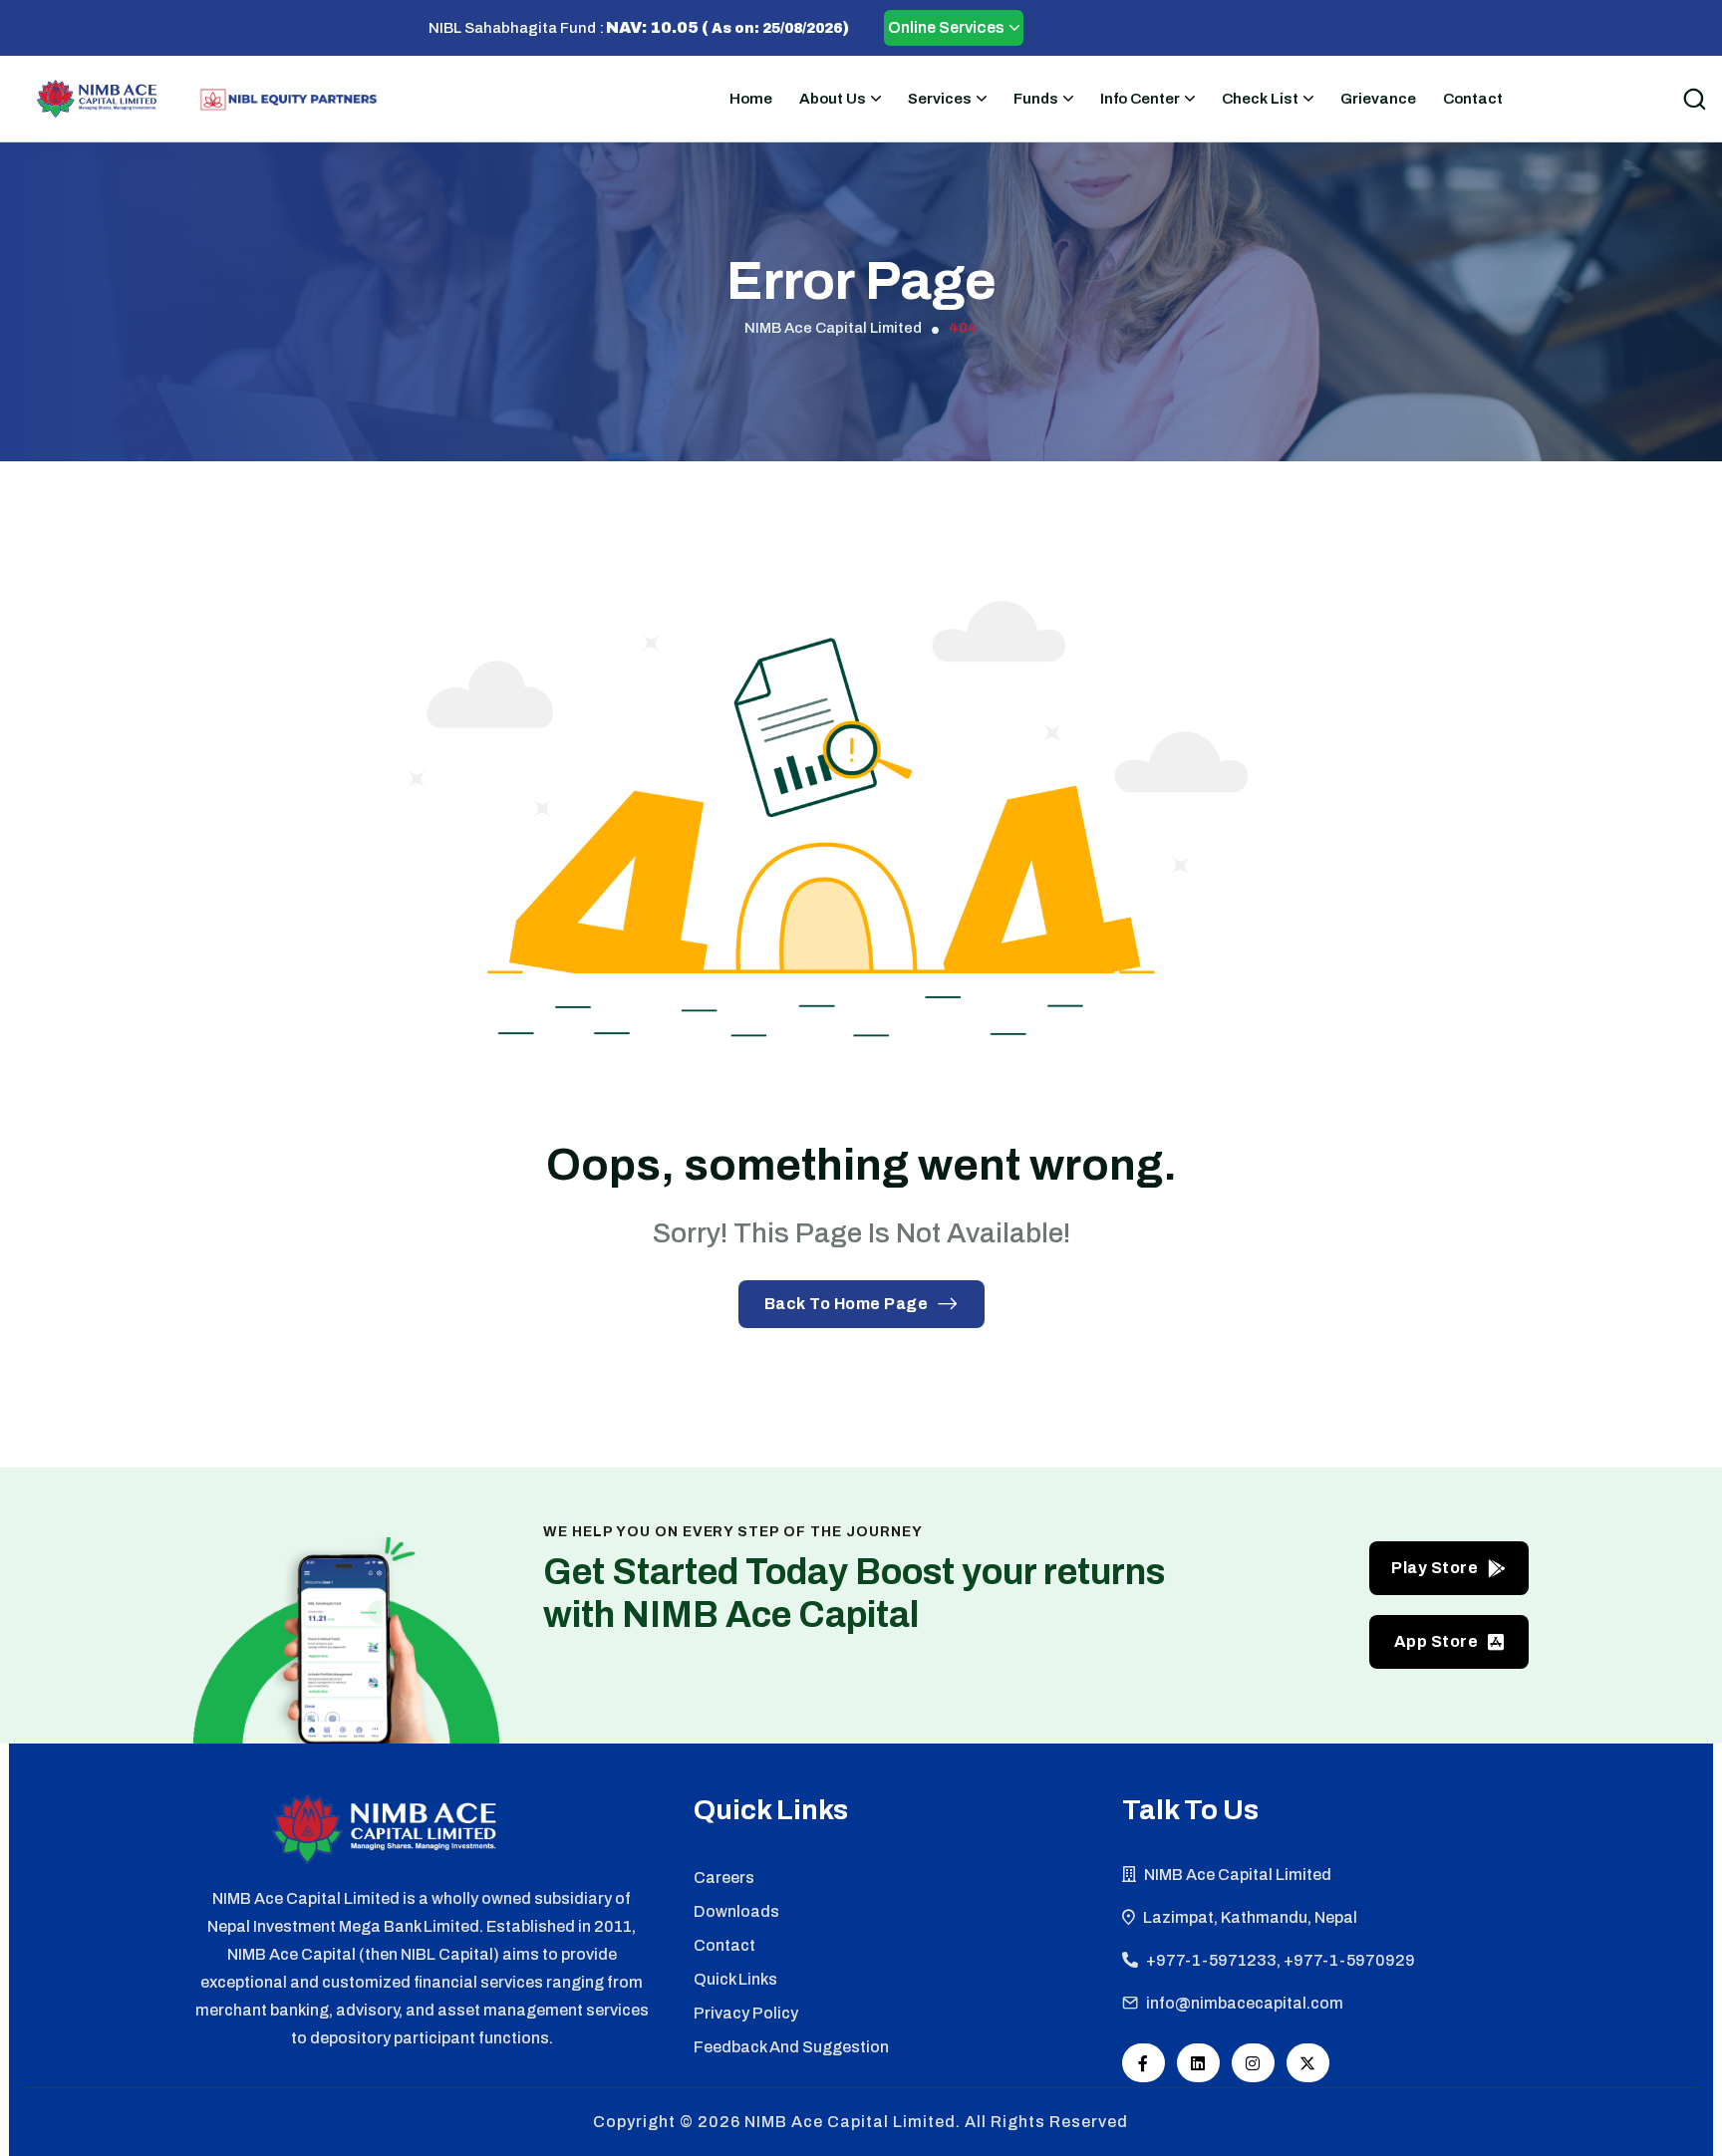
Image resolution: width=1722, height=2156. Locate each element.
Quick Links (735, 1979)
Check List (1260, 99)
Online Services (946, 27)
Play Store (1435, 1568)
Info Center (1140, 99)
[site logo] (97, 99)
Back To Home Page (847, 1304)
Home (751, 99)
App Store (1436, 1641)
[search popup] (1694, 99)
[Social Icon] (1144, 2063)
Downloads (736, 1911)
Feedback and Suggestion (791, 2047)
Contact (1473, 99)
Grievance (1378, 99)
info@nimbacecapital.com (1245, 2003)
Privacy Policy (746, 2013)
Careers (724, 1878)
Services (940, 99)
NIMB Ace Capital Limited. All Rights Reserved (936, 2122)
